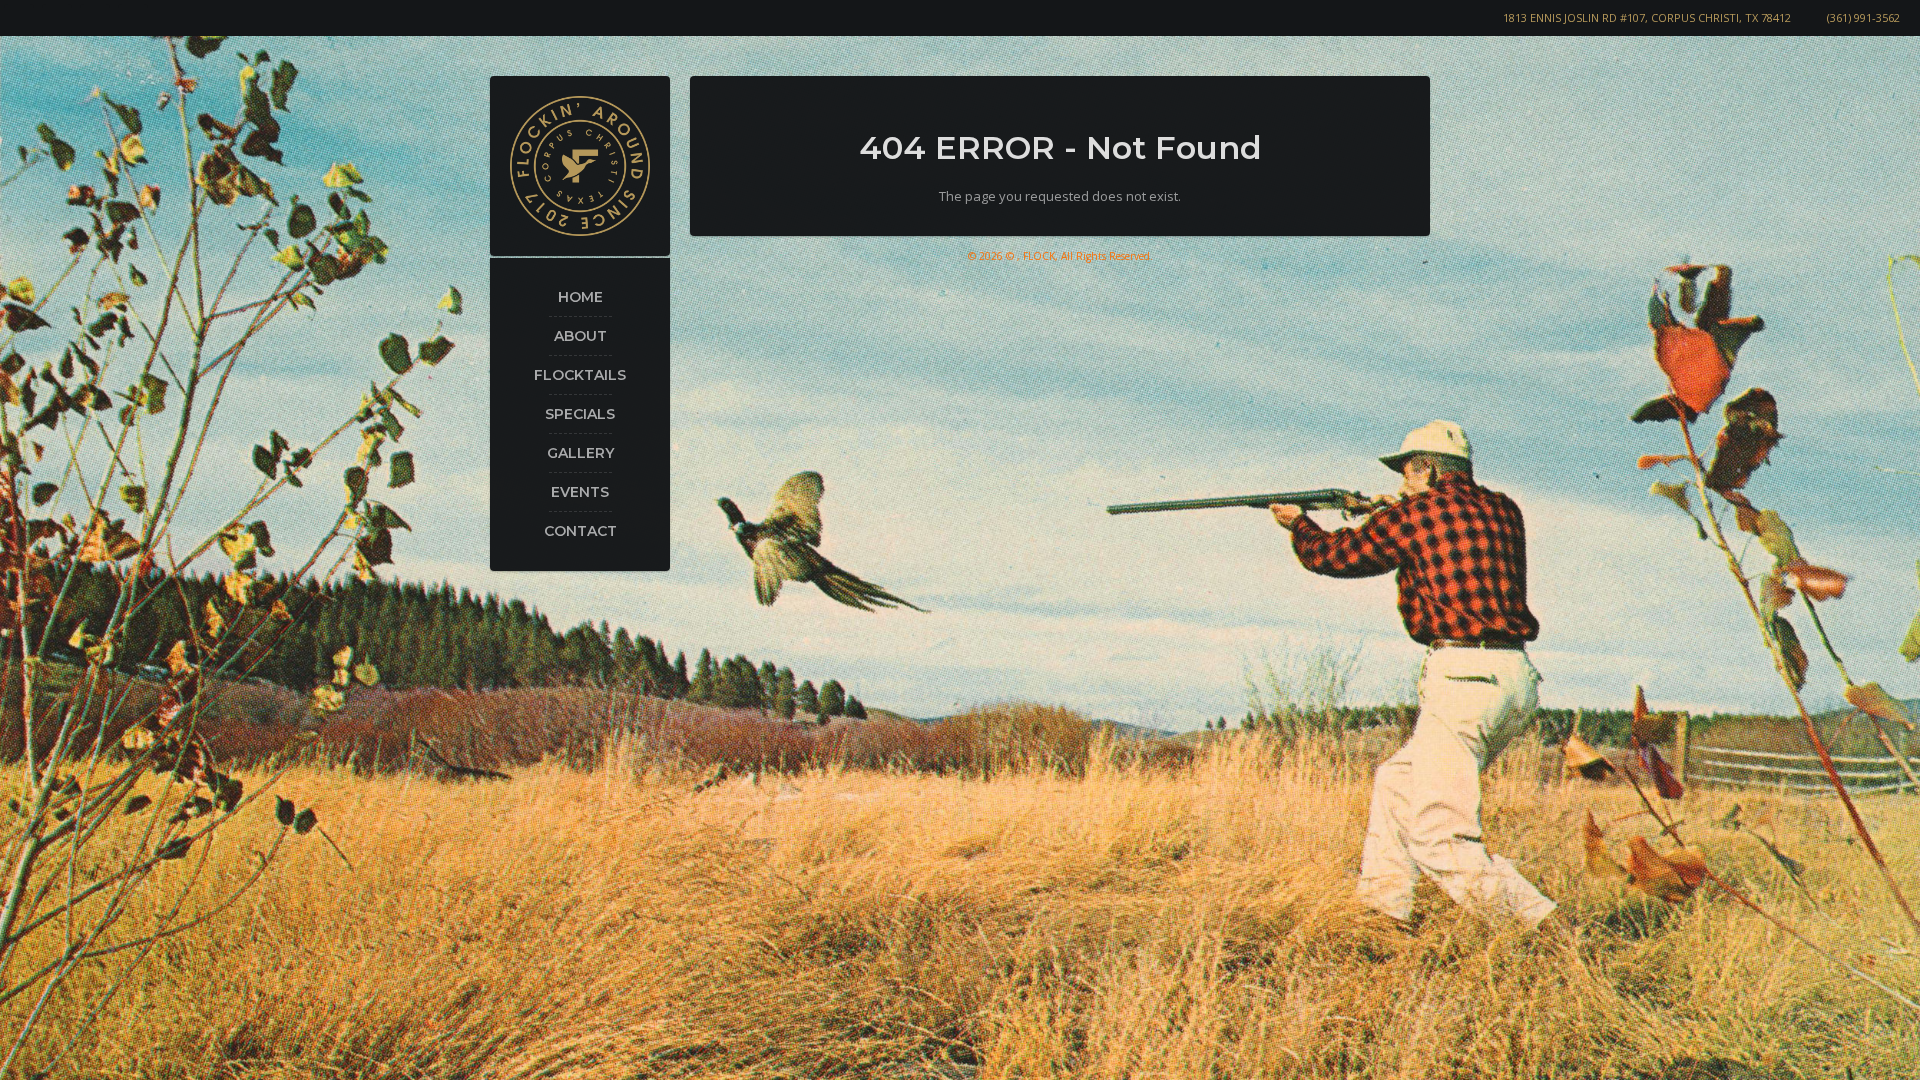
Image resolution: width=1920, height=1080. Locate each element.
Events (580, 492)
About (580, 336)
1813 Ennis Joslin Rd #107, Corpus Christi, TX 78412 (1647, 17)
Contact (580, 531)
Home (580, 297)
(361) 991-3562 (1863, 17)
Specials (580, 414)
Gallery (580, 453)
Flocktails (580, 375)
